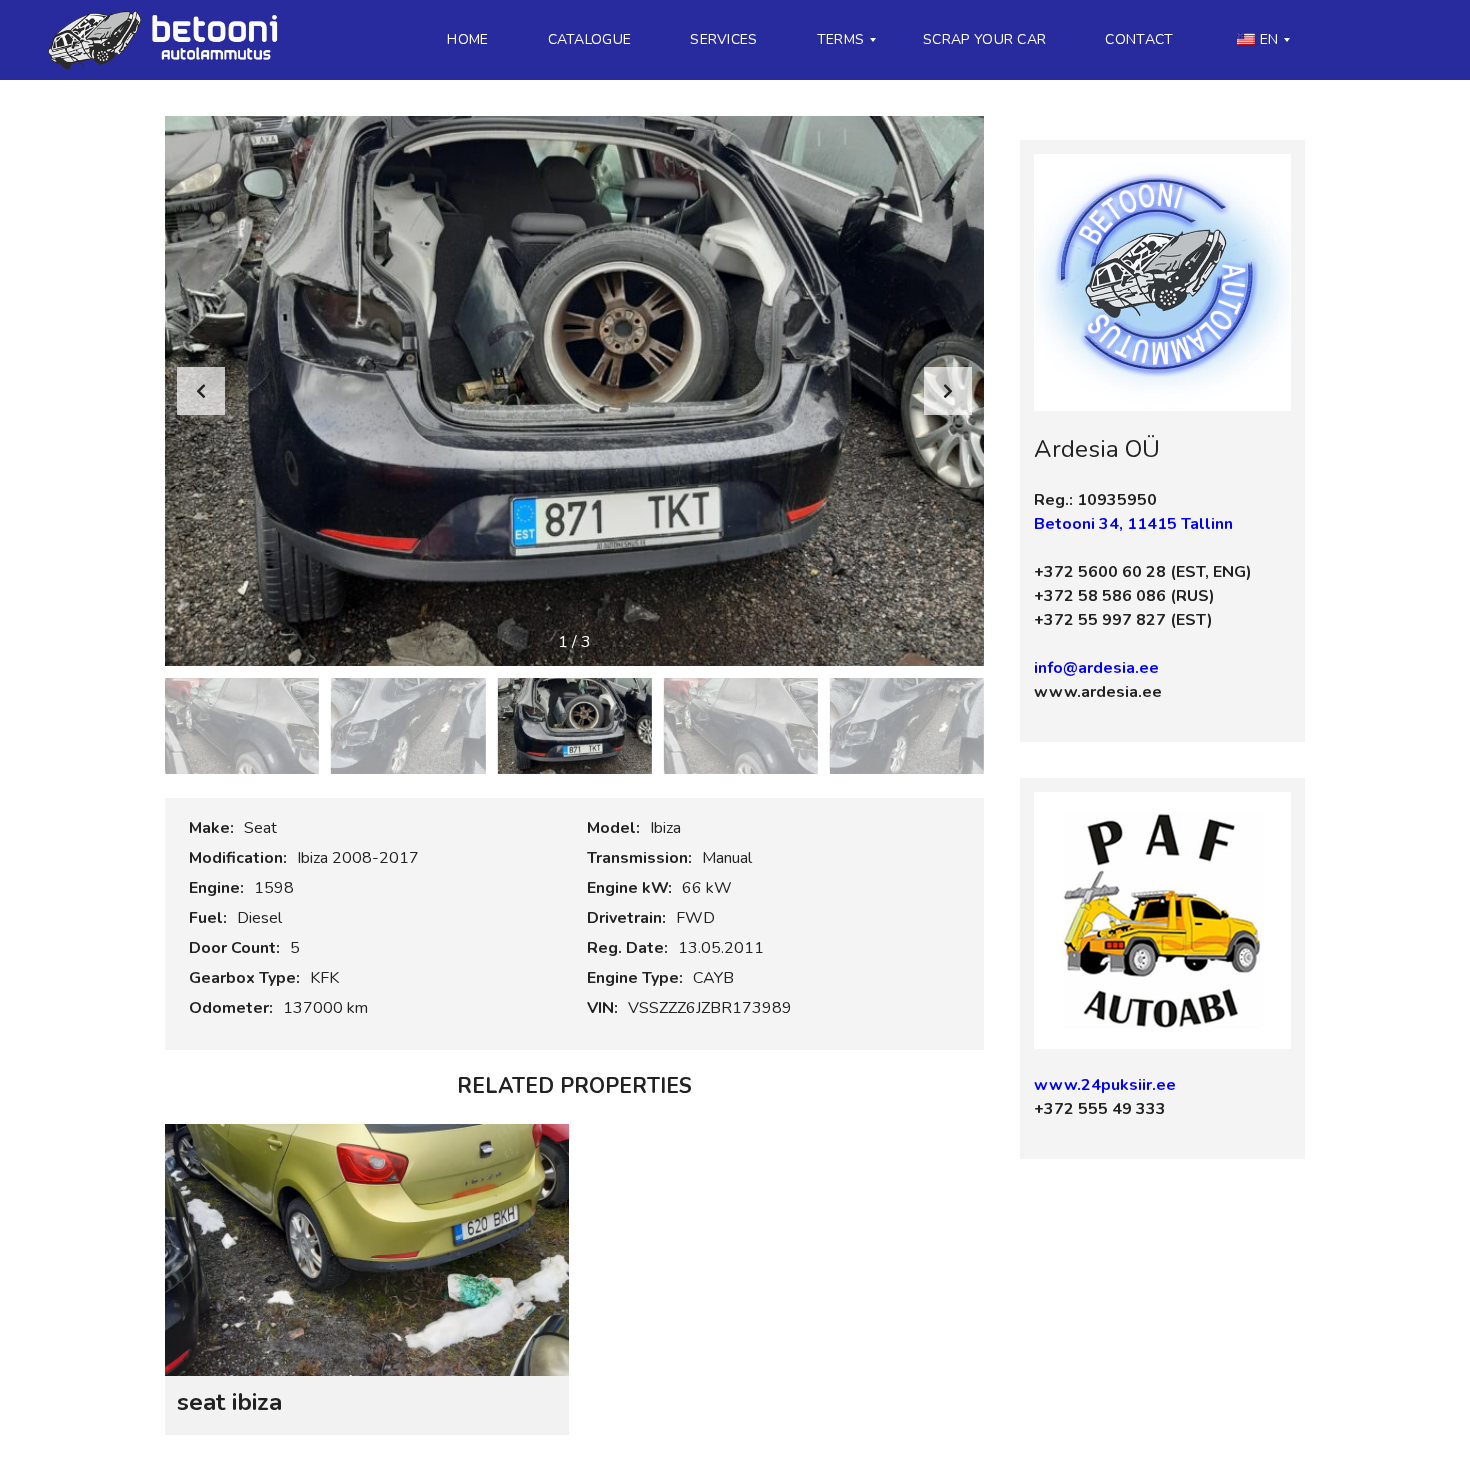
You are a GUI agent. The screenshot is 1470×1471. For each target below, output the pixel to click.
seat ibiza (229, 1402)
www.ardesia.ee (1098, 692)
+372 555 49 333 (1100, 1109)
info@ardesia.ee (1096, 668)
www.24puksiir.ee (1105, 1085)
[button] (948, 391)
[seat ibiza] (367, 1250)
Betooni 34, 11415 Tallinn (1133, 524)
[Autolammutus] (169, 40)
